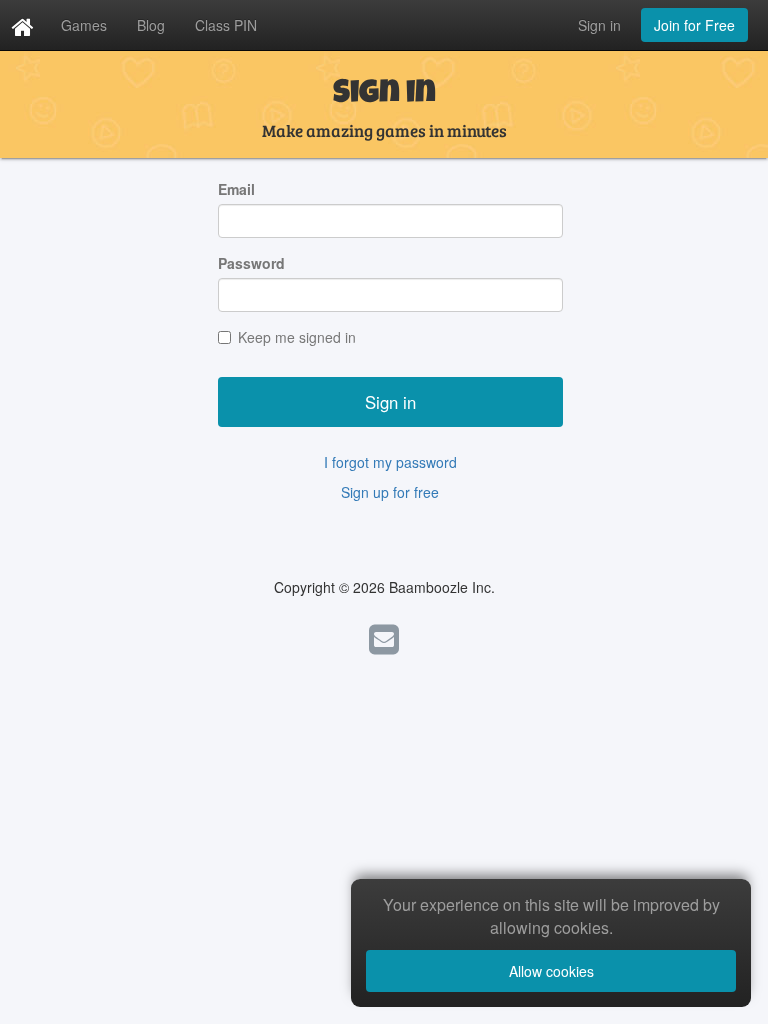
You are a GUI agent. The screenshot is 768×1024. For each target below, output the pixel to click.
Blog (151, 25)
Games (84, 25)
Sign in (599, 25)
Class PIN (226, 25)
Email (236, 189)
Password (251, 263)
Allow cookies (551, 971)
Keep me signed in (297, 337)
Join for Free (694, 25)
